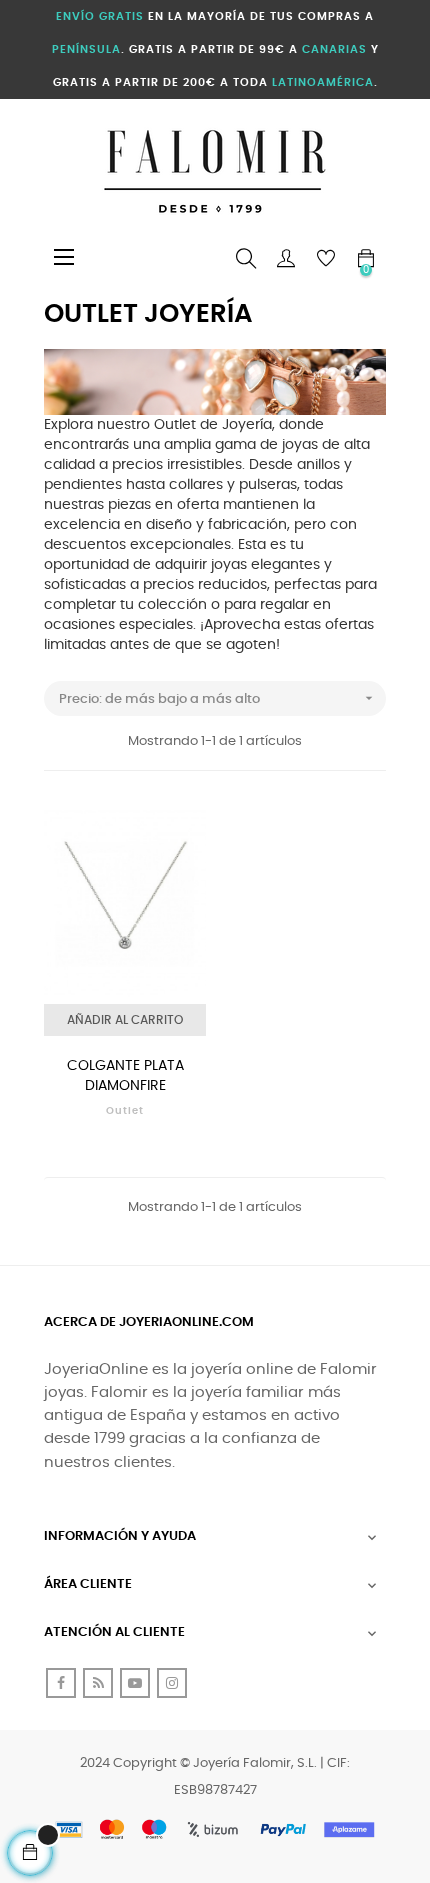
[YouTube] (135, 1683)
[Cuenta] (286, 259)
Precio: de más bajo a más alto (218, 698)
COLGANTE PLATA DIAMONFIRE (125, 1076)
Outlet (125, 1111)
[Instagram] (172, 1683)
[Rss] (98, 1683)
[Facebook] (61, 1683)
